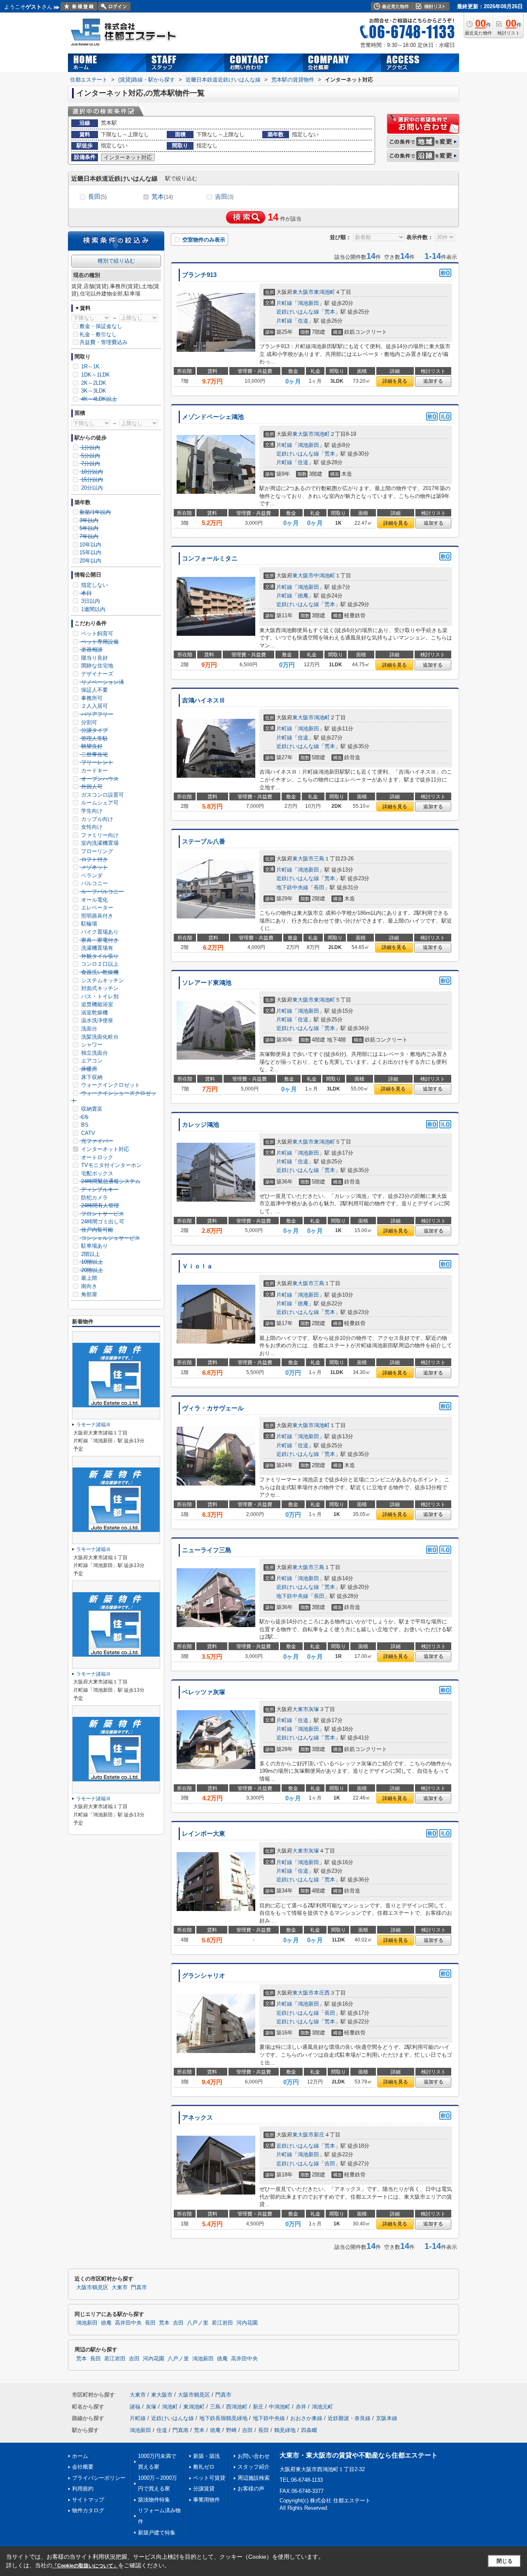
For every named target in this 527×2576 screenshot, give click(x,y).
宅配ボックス (96, 1173)
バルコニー (94, 883)
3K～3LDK (93, 391)
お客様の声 (251, 2489)
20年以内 (90, 561)
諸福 (135, 2407)
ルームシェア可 (99, 803)
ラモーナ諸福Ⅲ (93, 1425)
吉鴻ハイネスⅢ (204, 700)
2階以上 (90, 1254)
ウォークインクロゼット (110, 1085)
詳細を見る (395, 381)
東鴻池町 (324, 292)
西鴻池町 (237, 2407)
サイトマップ (88, 2500)
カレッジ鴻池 (201, 1125)
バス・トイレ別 (99, 996)
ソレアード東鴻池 (207, 983)
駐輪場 (88, 924)
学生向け (91, 811)
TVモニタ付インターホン (111, 1165)
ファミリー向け (99, 835)
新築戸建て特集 (157, 2533)
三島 (319, 859)
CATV (87, 1133)
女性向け (91, 827)
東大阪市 (303, 292)
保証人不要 (94, 690)
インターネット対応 (104, 1149)
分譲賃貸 (204, 2489)
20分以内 (91, 488)
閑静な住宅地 (96, 666)
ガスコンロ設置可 (102, 795)
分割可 (88, 722)
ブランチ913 (199, 275)
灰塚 (314, 1709)
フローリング (96, 851)
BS (84, 1125)
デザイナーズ (96, 674)
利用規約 (83, 2489)
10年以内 (90, 545)
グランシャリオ (204, 1976)
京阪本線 (387, 2418)
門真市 (139, 2288)
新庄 (319, 2135)
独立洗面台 (94, 1053)
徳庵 (303, 596)
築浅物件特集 (154, 2500)
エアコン (91, 1061)
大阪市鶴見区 (92, 2288)
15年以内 (90, 552)
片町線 (284, 303)
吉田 (224, 196)
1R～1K (90, 366)
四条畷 (309, 2430)
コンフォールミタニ (210, 558)
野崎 (231, 2430)
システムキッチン (102, 980)
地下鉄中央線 (292, 887)
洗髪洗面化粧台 (99, 1037)
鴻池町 (322, 434)
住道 (303, 321)
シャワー (91, 1045)
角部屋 (88, 1294)
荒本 (162, 196)
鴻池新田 (308, 303)
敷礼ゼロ (204, 2467)
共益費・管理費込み (104, 342)
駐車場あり (94, 1246)
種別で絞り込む (116, 261)
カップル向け (96, 819)
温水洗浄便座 (96, 1020)
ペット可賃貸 (209, 2478)
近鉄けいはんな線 (298, 312)
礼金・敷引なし (98, 334)
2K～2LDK (93, 383)
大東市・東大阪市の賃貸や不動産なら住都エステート (359, 2455)
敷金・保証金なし (101, 326)
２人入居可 (94, 706)
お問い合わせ (254, 2456)
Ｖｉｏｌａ (197, 1266)
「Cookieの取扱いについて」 (85, 2566)
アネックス (197, 2118)
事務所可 (91, 698)
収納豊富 (91, 1109)
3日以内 (90, 601)
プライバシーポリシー (99, 2478)
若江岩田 (222, 2323)
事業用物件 (206, 2500)
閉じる (505, 2561)
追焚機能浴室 (96, 1004)
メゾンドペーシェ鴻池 (213, 417)
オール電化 (94, 900)
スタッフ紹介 (254, 2467)
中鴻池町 (324, 575)
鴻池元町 (322, 2407)
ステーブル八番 (204, 842)
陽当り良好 (94, 658)
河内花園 (247, 2323)
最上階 (88, 1278)
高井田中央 (128, 2323)
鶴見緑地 (285, 2430)
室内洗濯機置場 (99, 843)
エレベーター (96, 908)
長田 (97, 196)
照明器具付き (96, 916)
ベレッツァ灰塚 (204, 1692)
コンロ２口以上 (99, 964)
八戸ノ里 (198, 2323)
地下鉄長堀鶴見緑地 (223, 2418)
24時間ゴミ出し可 (102, 1222)
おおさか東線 (306, 2418)
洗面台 (88, 1029)
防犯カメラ (94, 1198)
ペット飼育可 (96, 634)
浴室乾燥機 (94, 1012)
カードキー (94, 771)
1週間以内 (92, 609)
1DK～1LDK (95, 375)
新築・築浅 (206, 2456)
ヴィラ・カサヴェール (213, 1408)
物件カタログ (88, 2510)
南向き (88, 1286)
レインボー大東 (204, 1834)
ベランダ (91, 875)
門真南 (181, 2430)
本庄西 (322, 1993)
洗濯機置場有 (96, 948)
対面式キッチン (99, 988)
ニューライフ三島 (207, 1550)
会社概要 (83, 2467)
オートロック (96, 1157)
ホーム (80, 2456)
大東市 (300, 1709)
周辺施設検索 (254, 2478)
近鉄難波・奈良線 (349, 2418)
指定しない (94, 585)
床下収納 (91, 1077)
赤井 (301, 2407)
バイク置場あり (99, 932)
